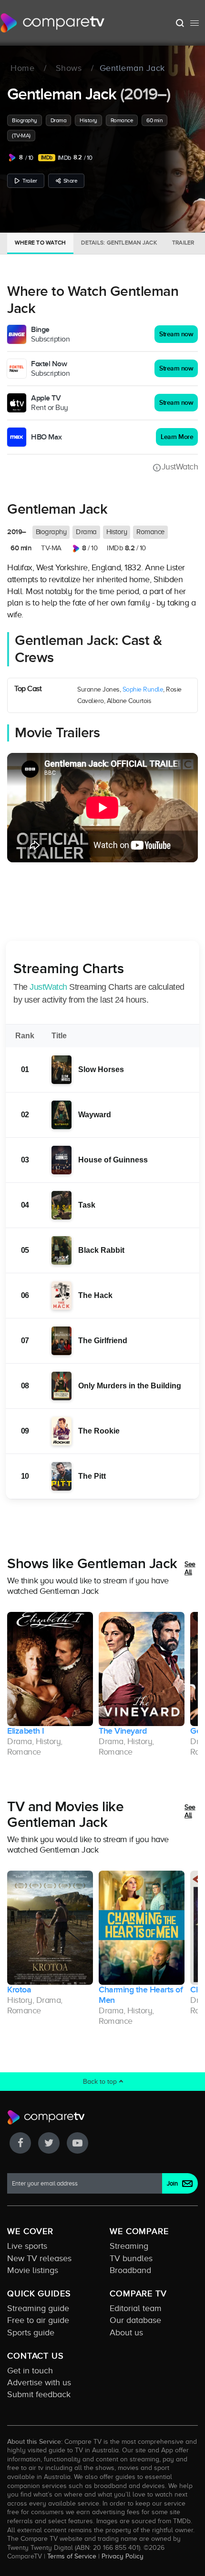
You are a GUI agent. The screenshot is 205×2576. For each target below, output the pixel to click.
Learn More (177, 437)
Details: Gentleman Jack (119, 243)
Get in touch (30, 2371)
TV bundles (131, 2258)
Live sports (27, 2246)
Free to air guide (38, 2320)
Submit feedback (39, 2394)
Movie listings (33, 2270)
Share (71, 181)
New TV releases (39, 2258)
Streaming (129, 2246)
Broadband (130, 2270)
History (88, 120)
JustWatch (180, 467)
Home (22, 68)
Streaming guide (38, 2308)
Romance (122, 120)
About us (126, 2332)
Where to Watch (40, 243)
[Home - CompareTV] (53, 23)
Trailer (30, 181)
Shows (69, 68)
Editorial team (136, 2308)
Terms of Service (72, 2556)
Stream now (176, 334)
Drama (59, 120)
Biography (25, 120)
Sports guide (31, 2332)
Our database (135, 2320)
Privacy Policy (123, 2556)
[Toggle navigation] (195, 23)
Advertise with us (39, 2382)
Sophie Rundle (143, 689)
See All (190, 1568)
